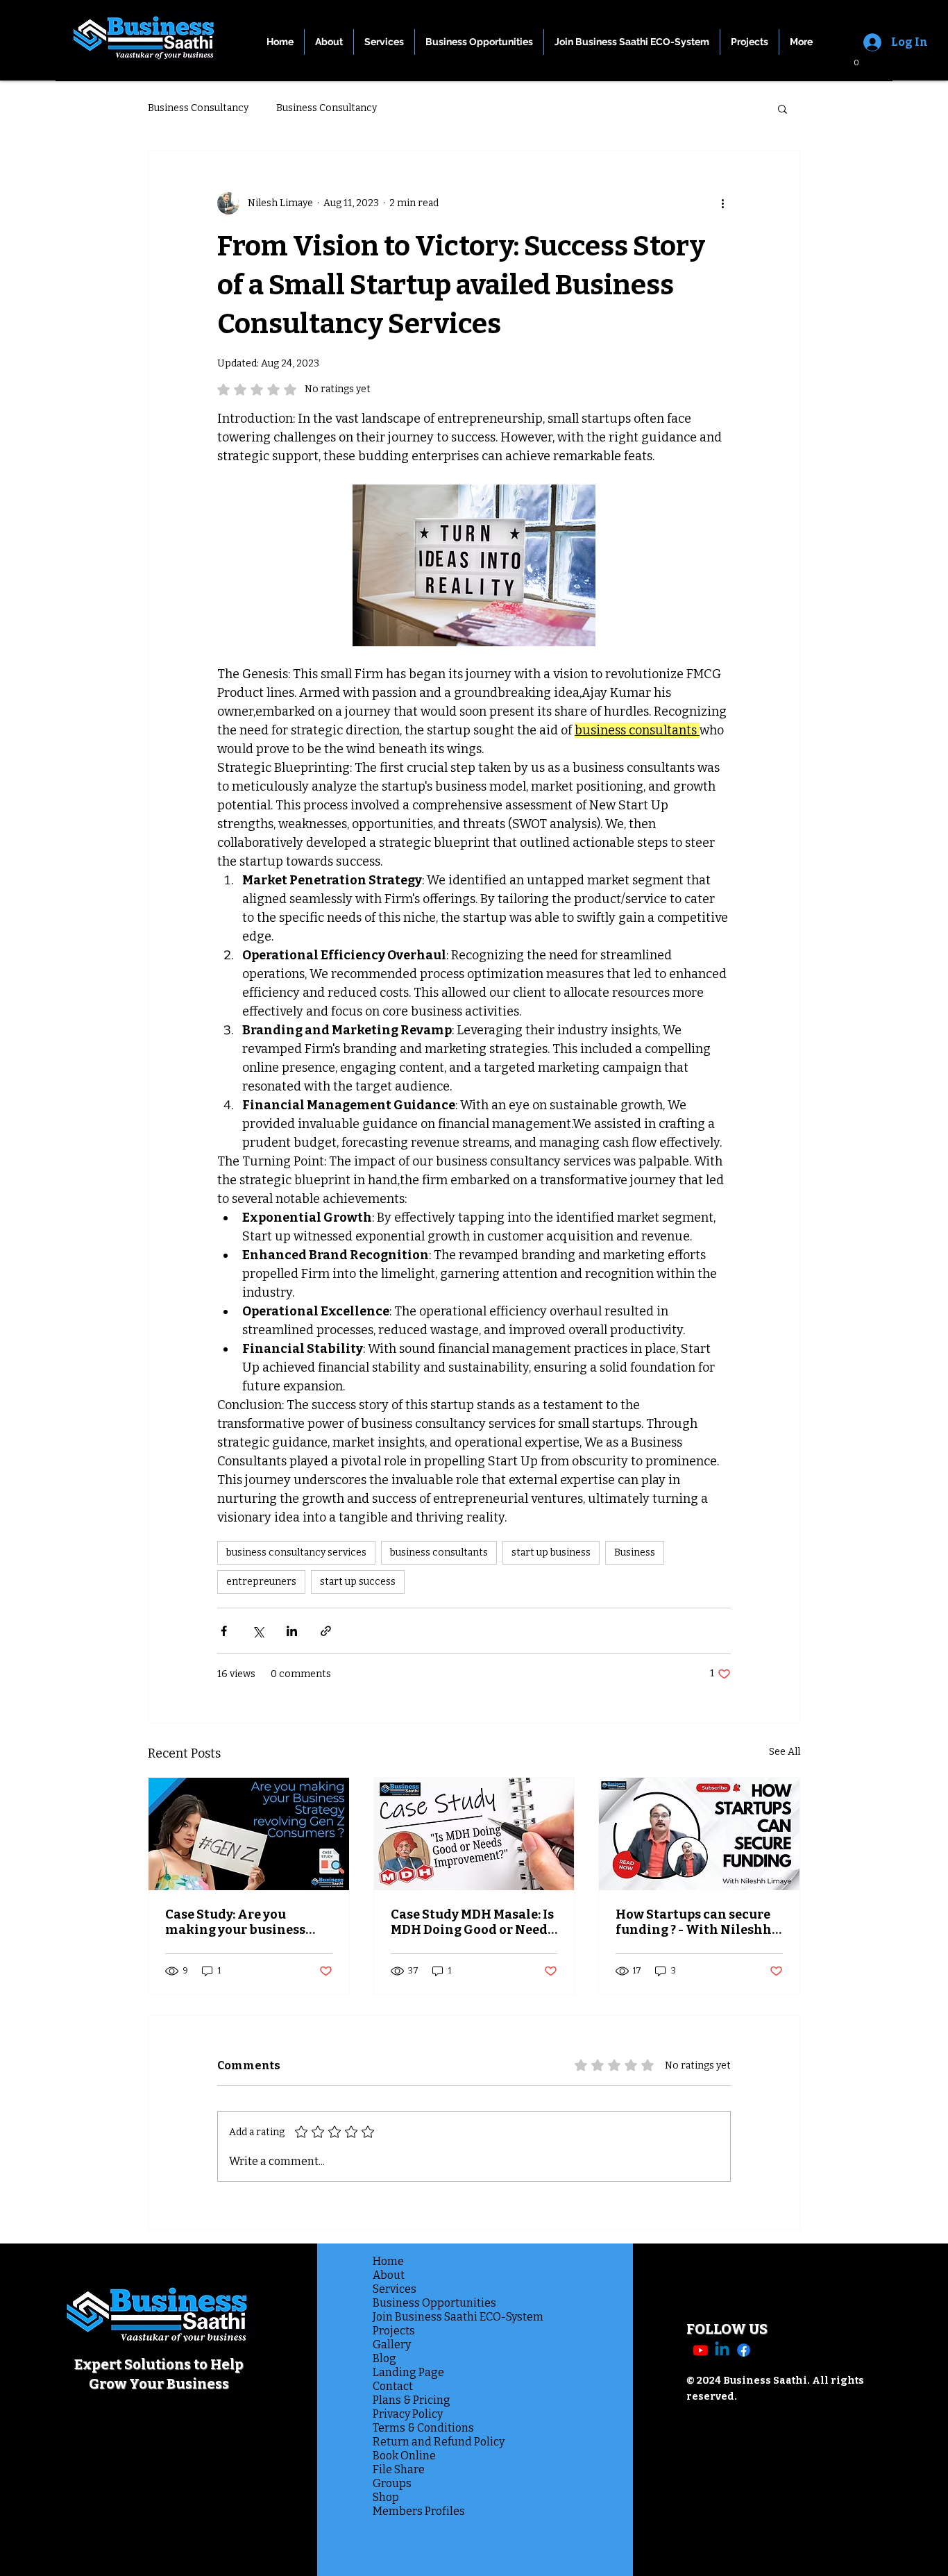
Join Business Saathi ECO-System (434, 2317)
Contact (393, 2386)
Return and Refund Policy (434, 2442)
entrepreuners (261, 1582)
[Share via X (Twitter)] (258, 1631)
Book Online (404, 2456)
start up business (551, 1552)
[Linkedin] (722, 2350)
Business (635, 1552)
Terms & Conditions (423, 2428)
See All (785, 1752)
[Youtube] (701, 2350)
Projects (394, 2331)
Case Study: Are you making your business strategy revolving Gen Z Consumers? (242, 1922)
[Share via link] (326, 1631)
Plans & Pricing (412, 2400)
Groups (392, 2483)
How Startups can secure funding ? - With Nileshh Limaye (694, 1922)
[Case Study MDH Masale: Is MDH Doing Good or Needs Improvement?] (474, 1834)
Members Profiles (419, 2511)
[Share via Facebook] (224, 1631)
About (389, 2275)
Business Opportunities (434, 2303)
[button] (851, 64)
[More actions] (722, 203)
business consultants (439, 1552)
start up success (358, 1582)
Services (395, 2289)
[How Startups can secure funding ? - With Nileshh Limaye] (699, 1834)
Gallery (392, 2345)
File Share (399, 2469)
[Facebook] (744, 2350)
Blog (384, 2358)
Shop (386, 2497)
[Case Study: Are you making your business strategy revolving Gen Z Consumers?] (249, 1834)
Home (388, 2261)
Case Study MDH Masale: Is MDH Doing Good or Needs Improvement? (472, 1922)
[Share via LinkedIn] (292, 1631)
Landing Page (408, 2372)
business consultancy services (296, 1552)
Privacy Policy (408, 2414)
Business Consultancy (198, 108)
